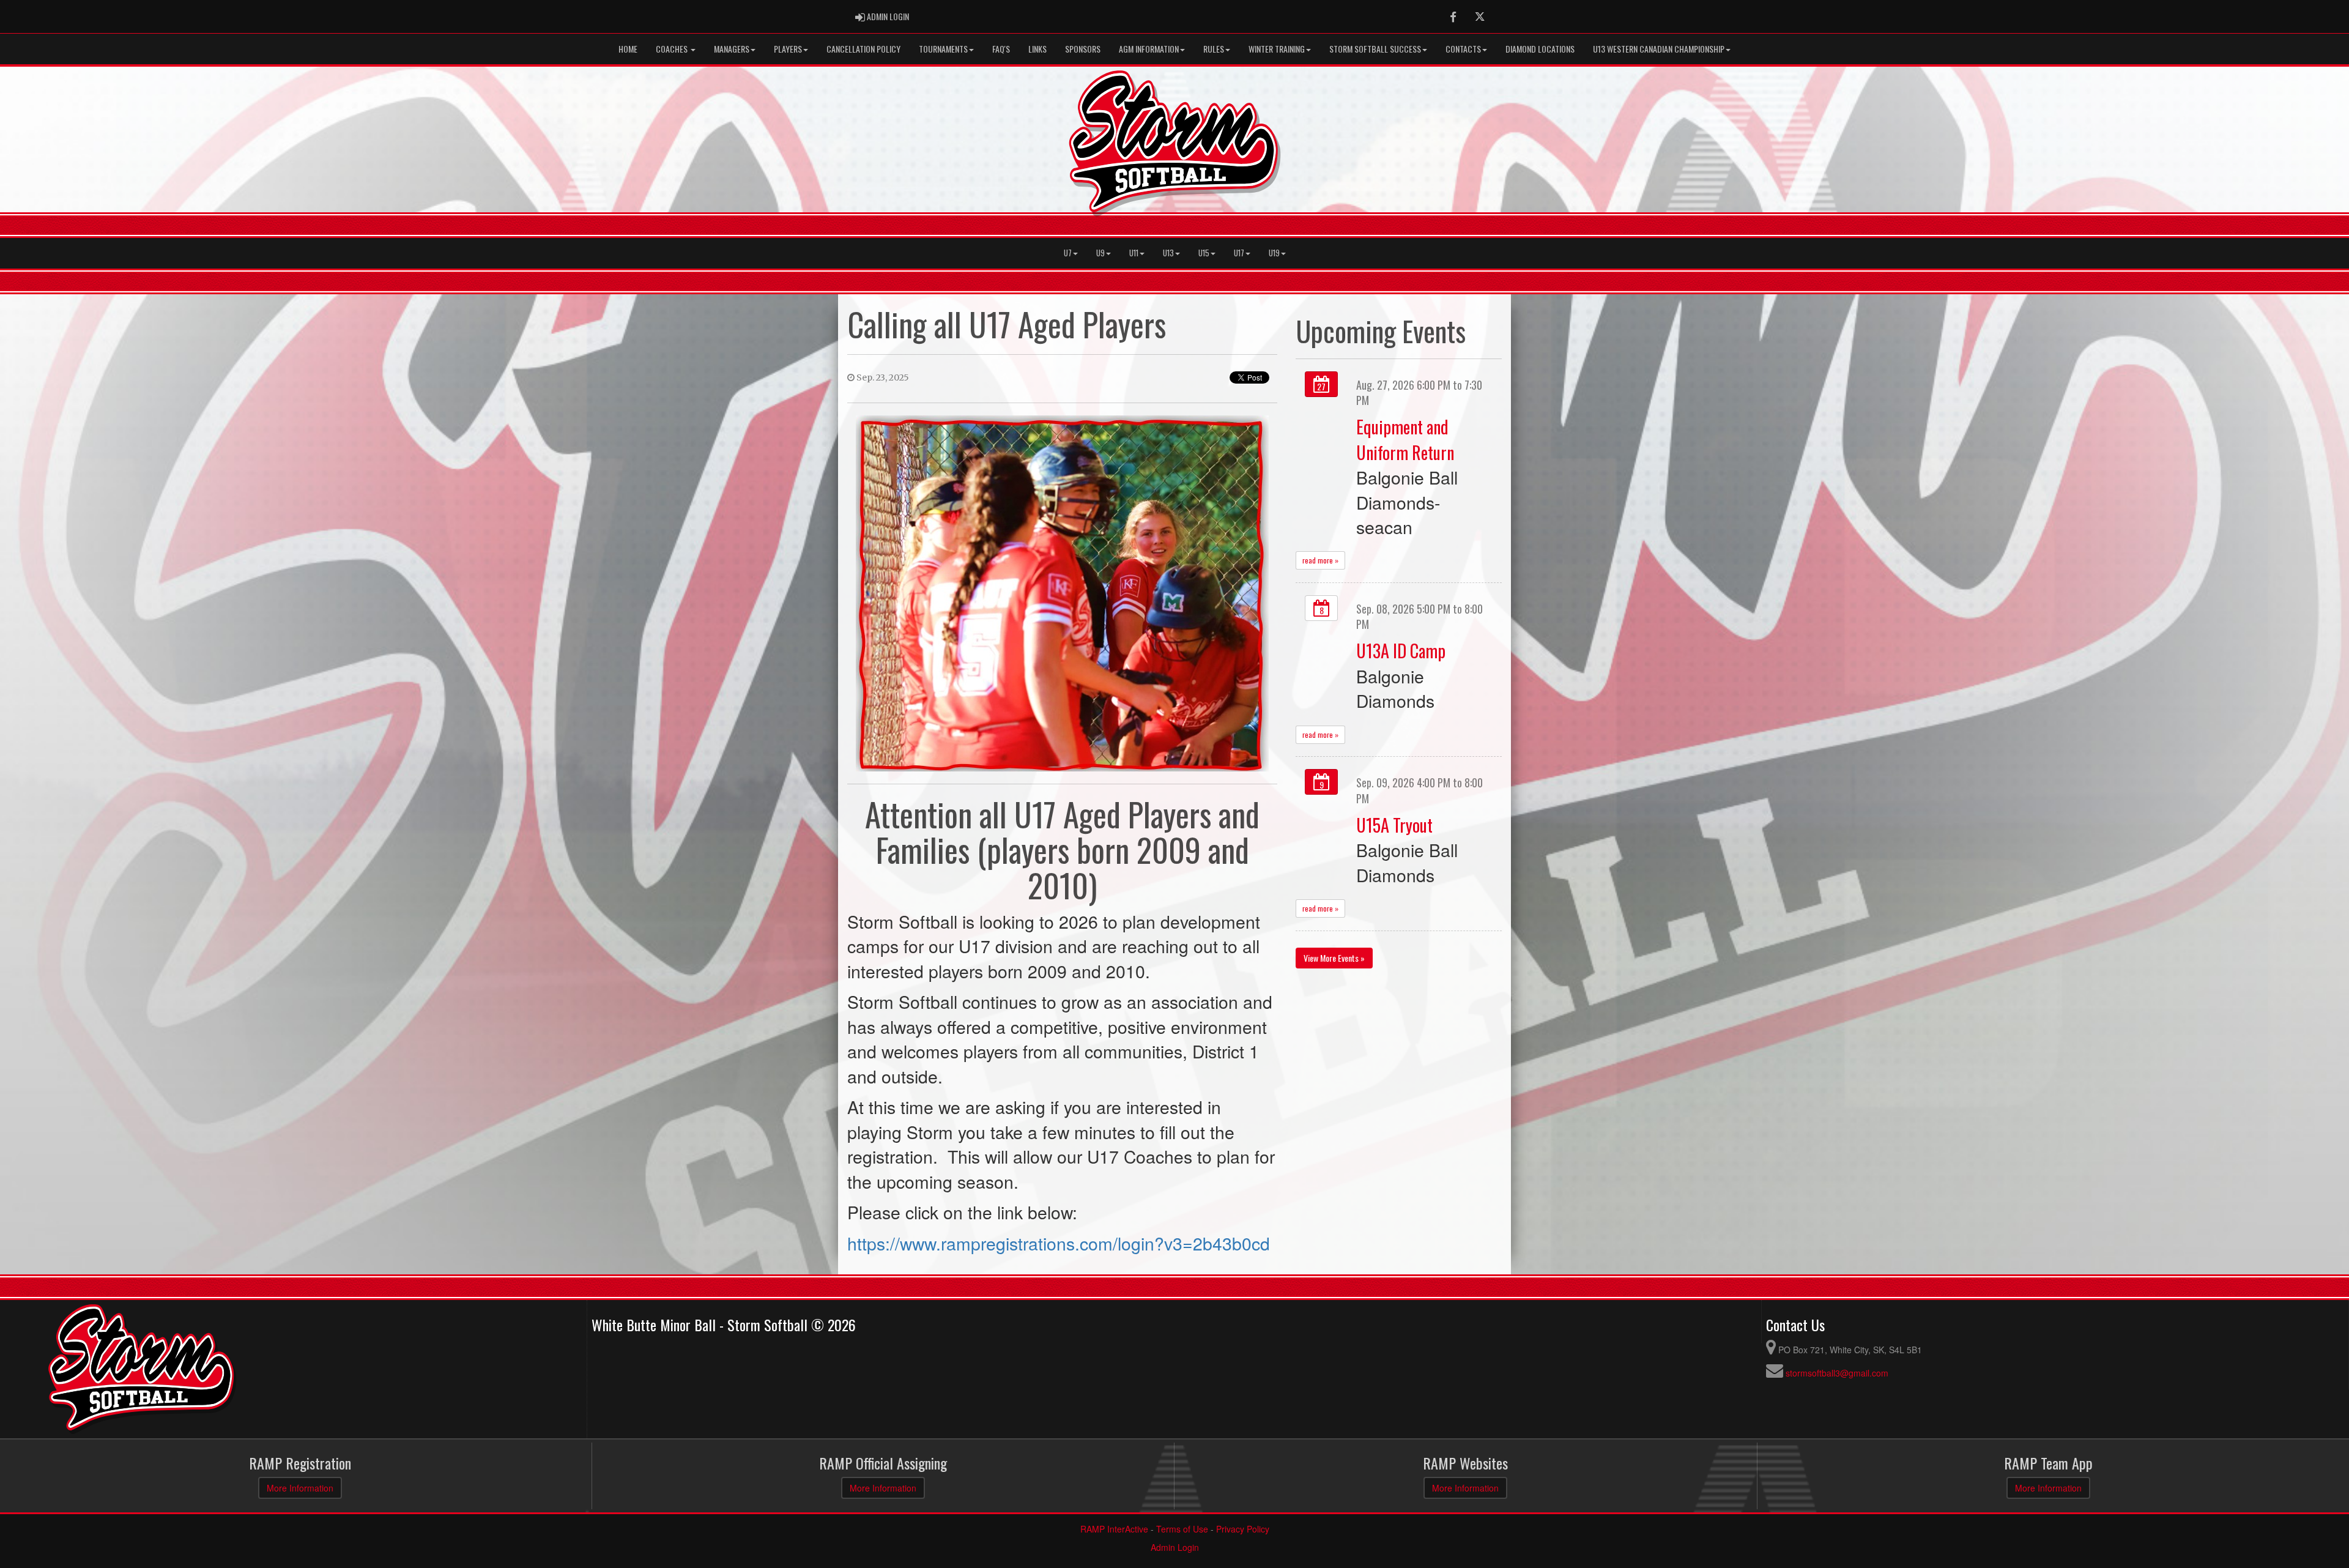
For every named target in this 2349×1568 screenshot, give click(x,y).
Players (788, 49)
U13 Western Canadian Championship (1659, 49)
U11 (1134, 253)
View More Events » (1334, 958)
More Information (300, 1488)
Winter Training (1277, 49)
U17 (1239, 253)
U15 (1204, 253)
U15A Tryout (1394, 825)
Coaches (673, 49)
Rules (1214, 49)
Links (1037, 49)
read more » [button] (1320, 560)
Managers (732, 49)
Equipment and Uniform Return (1405, 439)
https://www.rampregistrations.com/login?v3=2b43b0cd (1059, 1243)
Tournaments (943, 49)
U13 (1168, 253)
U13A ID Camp (1401, 650)
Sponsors (1083, 49)
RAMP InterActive (1114, 1529)
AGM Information (1149, 49)
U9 (1100, 253)
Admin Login (1175, 1547)
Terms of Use (1182, 1529)
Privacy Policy (1243, 1529)
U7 (1068, 253)
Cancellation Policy (863, 49)
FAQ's (1001, 49)
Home (628, 49)
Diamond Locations (1540, 49)
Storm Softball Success (1375, 49)
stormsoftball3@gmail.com (1837, 1373)
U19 (1274, 253)
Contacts (1463, 49)
